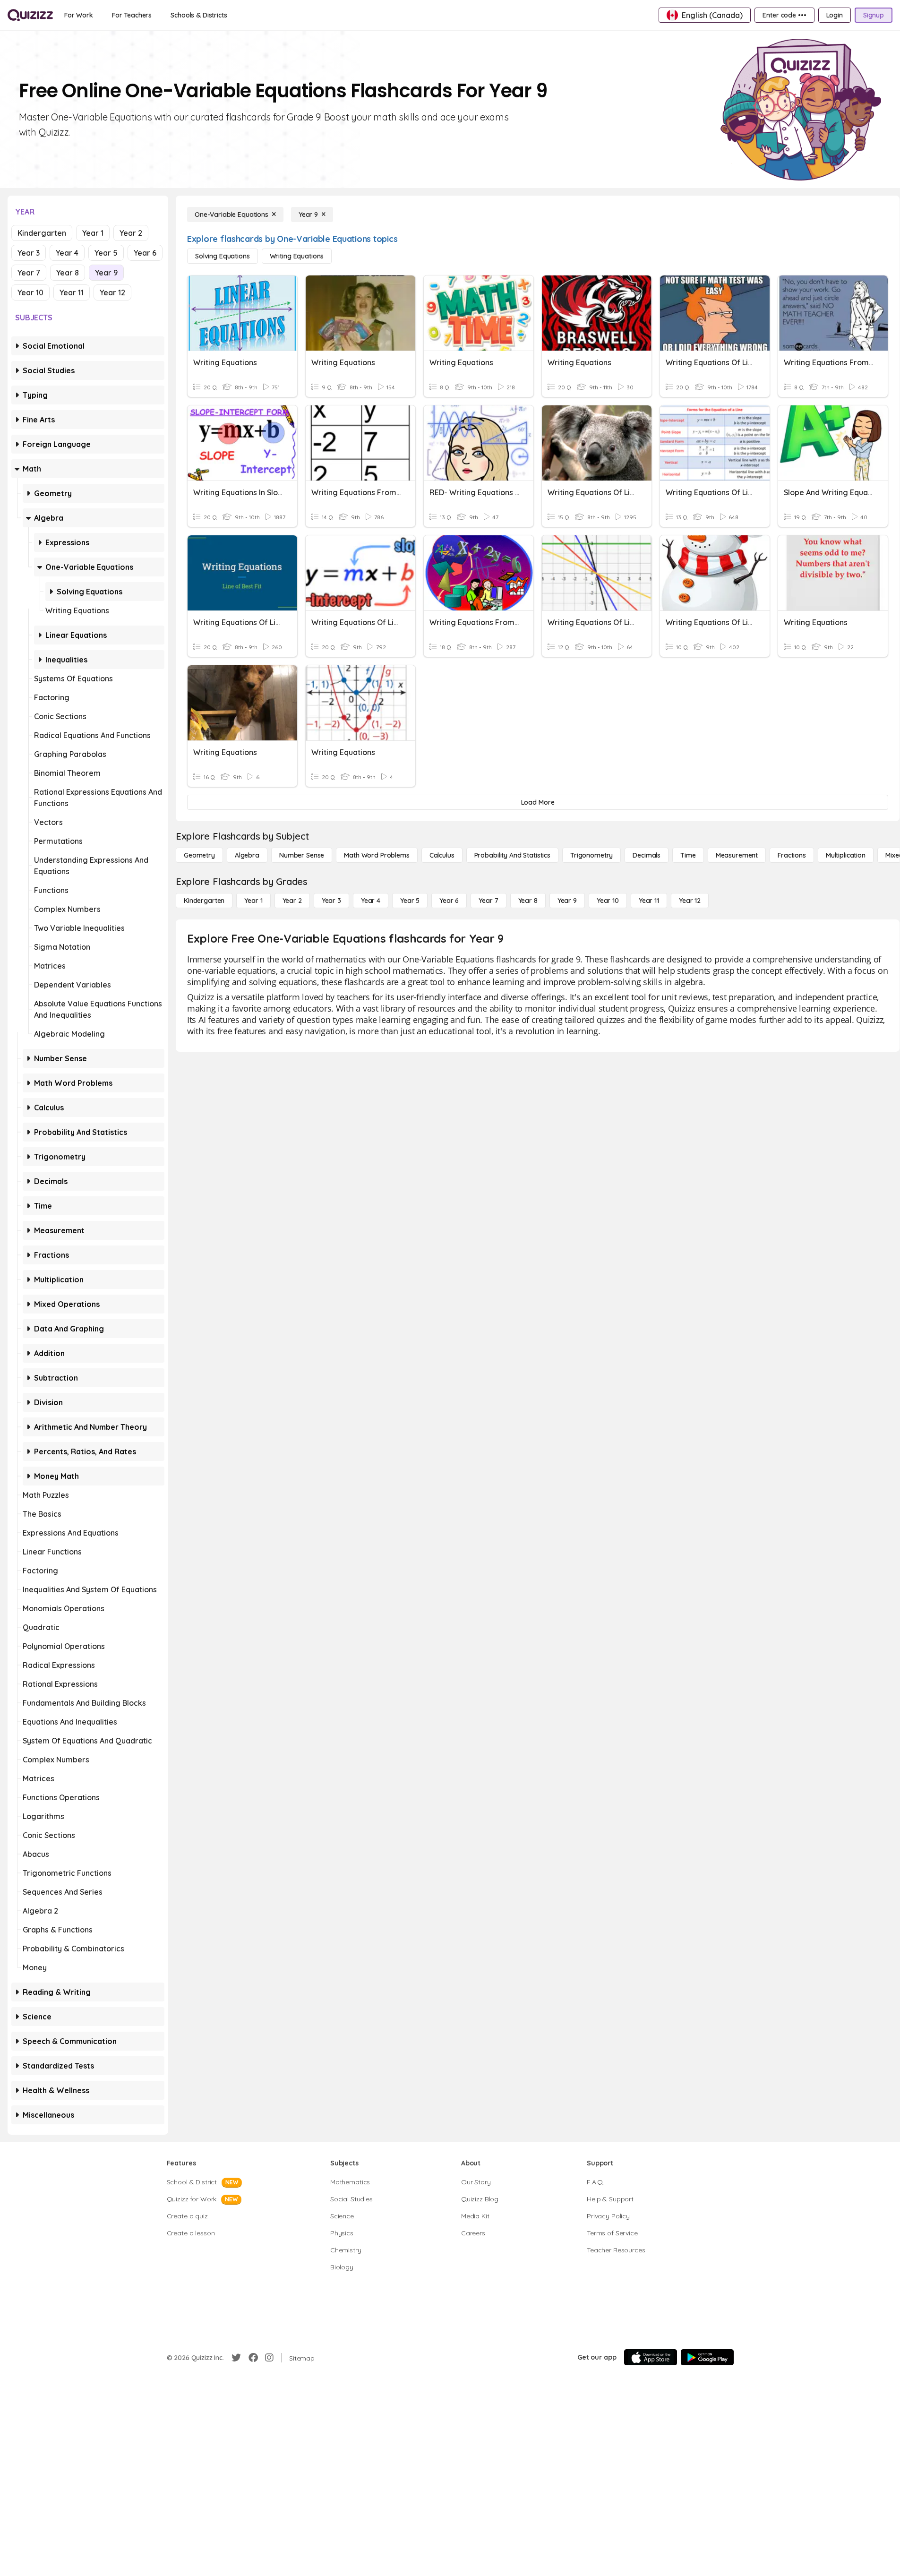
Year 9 (106, 273)
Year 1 (93, 233)
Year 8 (68, 273)
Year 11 (72, 292)
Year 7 (29, 273)
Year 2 (131, 233)
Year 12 (112, 292)
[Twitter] (236, 2358)
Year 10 (30, 292)
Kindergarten (42, 233)
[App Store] (651, 2357)
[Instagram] (269, 2358)
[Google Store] (707, 2357)
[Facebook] (253, 2358)
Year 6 (145, 253)
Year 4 (67, 253)
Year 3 (29, 253)
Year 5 (106, 253)
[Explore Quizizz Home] (30, 15)
